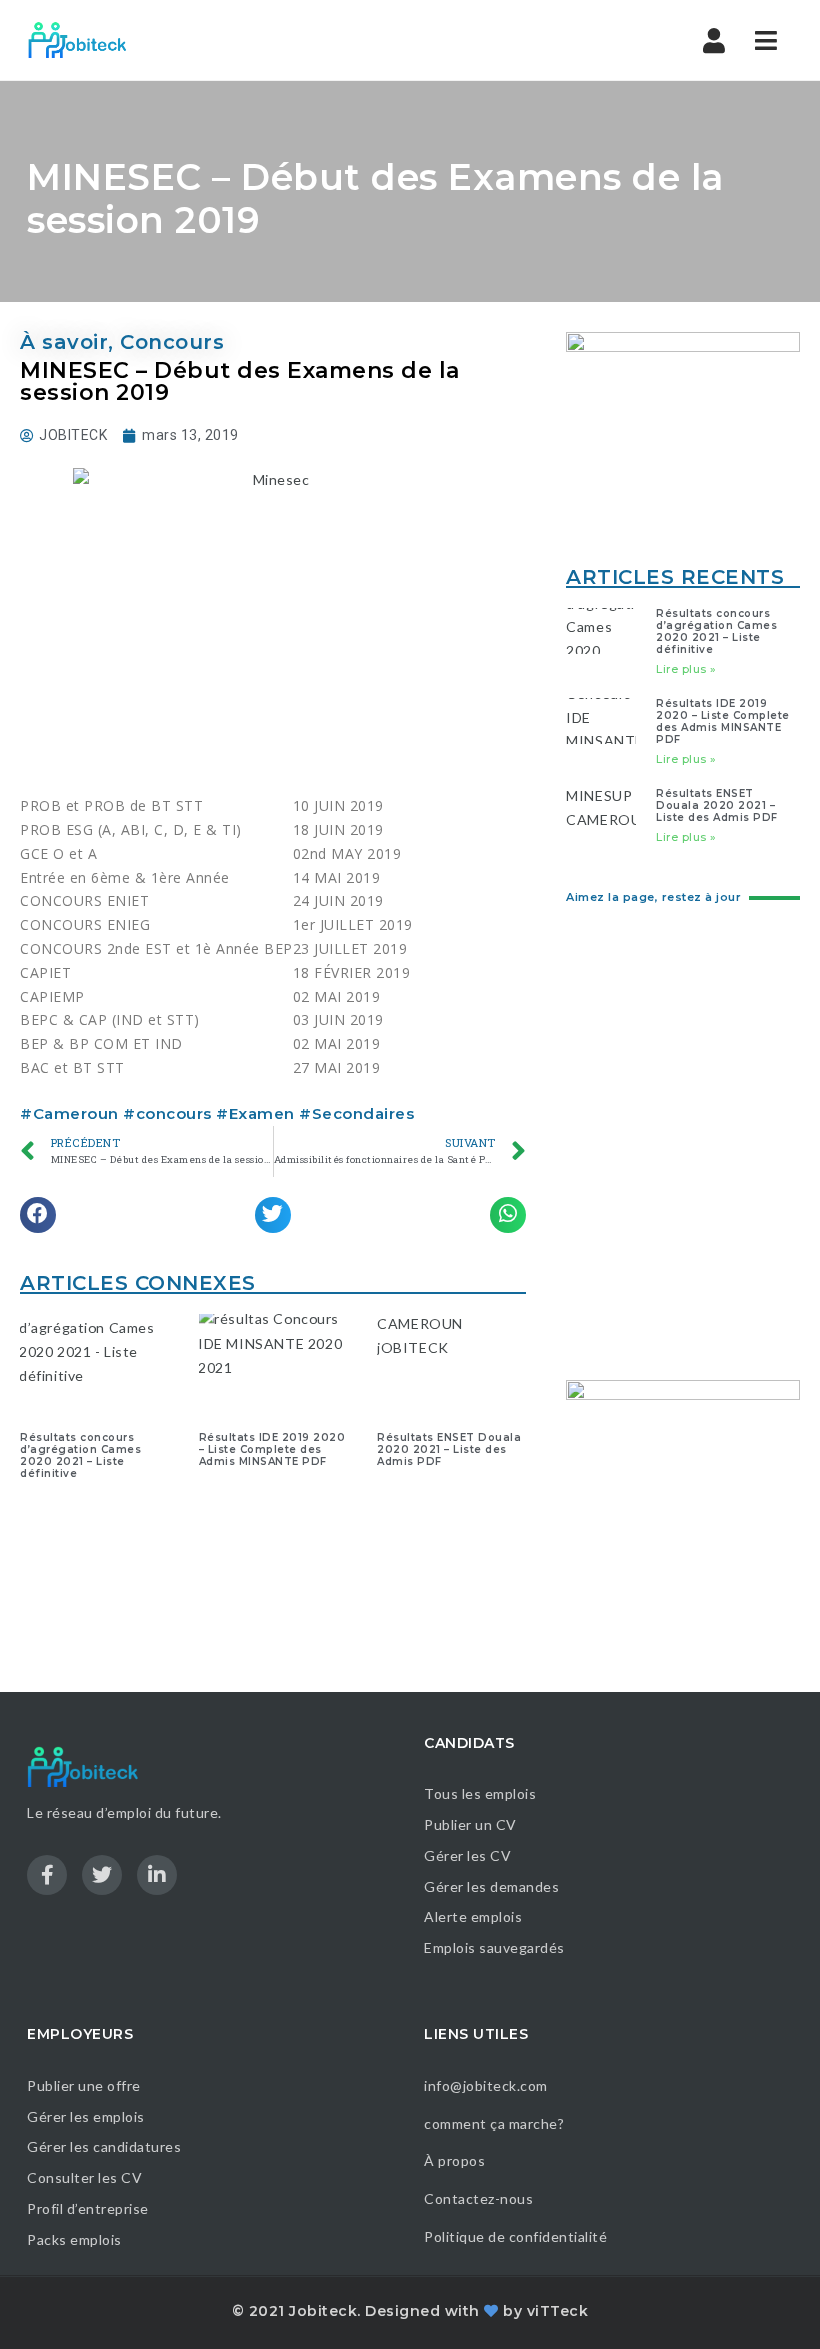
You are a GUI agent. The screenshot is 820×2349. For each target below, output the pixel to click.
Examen (262, 1113)
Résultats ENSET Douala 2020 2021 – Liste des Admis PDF (449, 1449)
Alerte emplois (473, 1916)
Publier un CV (470, 1824)
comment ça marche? (494, 2123)
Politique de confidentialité (517, 2236)
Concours (172, 342)
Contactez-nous (478, 2198)
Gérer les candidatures (104, 2146)
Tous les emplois (480, 1793)
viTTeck (558, 2311)
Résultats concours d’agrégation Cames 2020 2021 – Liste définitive (80, 1455)
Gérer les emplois (86, 2116)
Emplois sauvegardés (494, 1947)
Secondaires (363, 1113)
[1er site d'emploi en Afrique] (88, 40)
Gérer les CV (467, 1855)
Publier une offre (84, 2085)
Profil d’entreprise (88, 2208)
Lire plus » (686, 669)
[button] (38, 1215)
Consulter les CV (84, 2177)
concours (174, 1113)
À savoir (64, 342)
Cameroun (76, 1113)
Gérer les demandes (491, 1886)
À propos (454, 2160)
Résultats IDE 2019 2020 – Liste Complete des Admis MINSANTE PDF (272, 1449)
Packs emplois (74, 2239)
